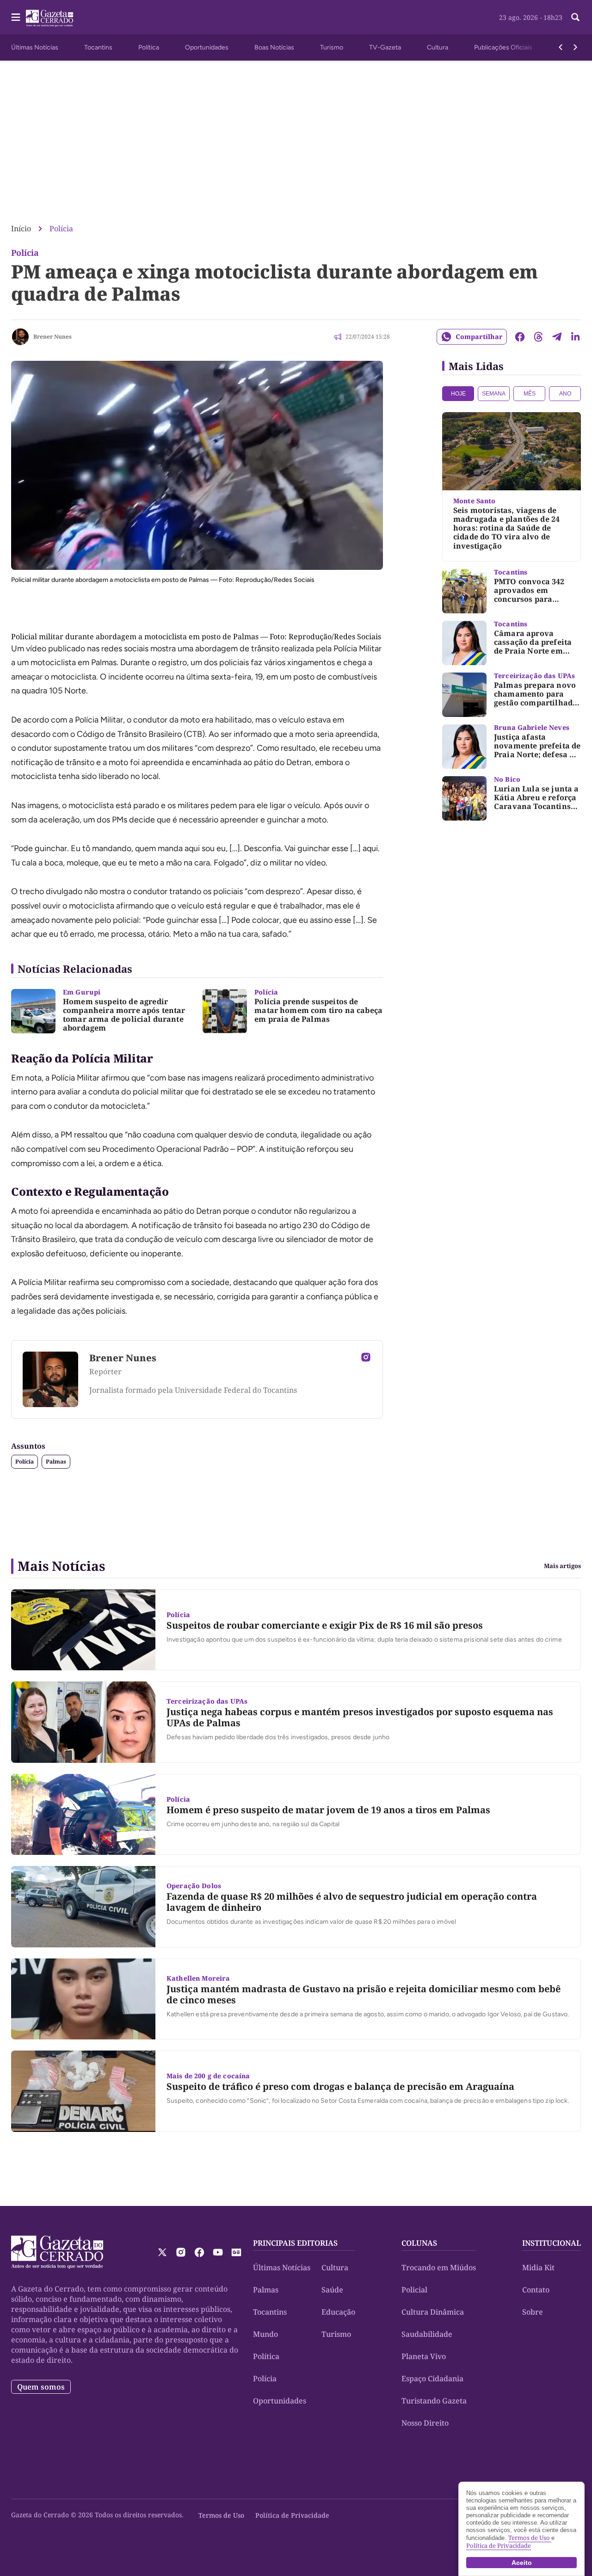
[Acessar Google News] (236, 2252)
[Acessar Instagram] (366, 1357)
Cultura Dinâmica (433, 2312)
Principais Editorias (295, 2243)
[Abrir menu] (16, 17)
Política (149, 47)
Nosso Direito (425, 2423)
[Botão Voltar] (561, 47)
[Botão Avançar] (575, 47)
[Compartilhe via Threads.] (538, 337)
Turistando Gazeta (434, 2401)
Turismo (332, 47)
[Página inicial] (57, 2252)
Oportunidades (207, 47)
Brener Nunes (52, 337)
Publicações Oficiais (503, 47)
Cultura (438, 47)
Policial (414, 2290)
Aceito (522, 2563)
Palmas (56, 1461)
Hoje (458, 394)
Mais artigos (562, 1566)
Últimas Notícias (35, 47)
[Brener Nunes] (20, 337)
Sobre (533, 2312)
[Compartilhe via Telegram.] (557, 337)
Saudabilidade (427, 2334)
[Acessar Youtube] (218, 2252)
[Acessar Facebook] (199, 2252)
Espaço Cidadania (432, 2378)
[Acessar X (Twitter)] (162, 2252)
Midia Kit (538, 2267)
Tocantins (98, 47)
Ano (565, 394)
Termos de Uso (221, 2515)
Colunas (419, 2243)
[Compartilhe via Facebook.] (520, 337)
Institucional (552, 2243)
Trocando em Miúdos (439, 2267)
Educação (338, 2312)
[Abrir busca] (575, 17)
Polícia (61, 229)
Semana (494, 394)
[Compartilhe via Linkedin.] (575, 337)
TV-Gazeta (385, 47)
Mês (530, 394)
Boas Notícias (274, 47)
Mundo (265, 2334)
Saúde (332, 2290)
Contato (536, 2290)
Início (21, 229)
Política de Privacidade (292, 2515)
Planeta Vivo (424, 2356)
